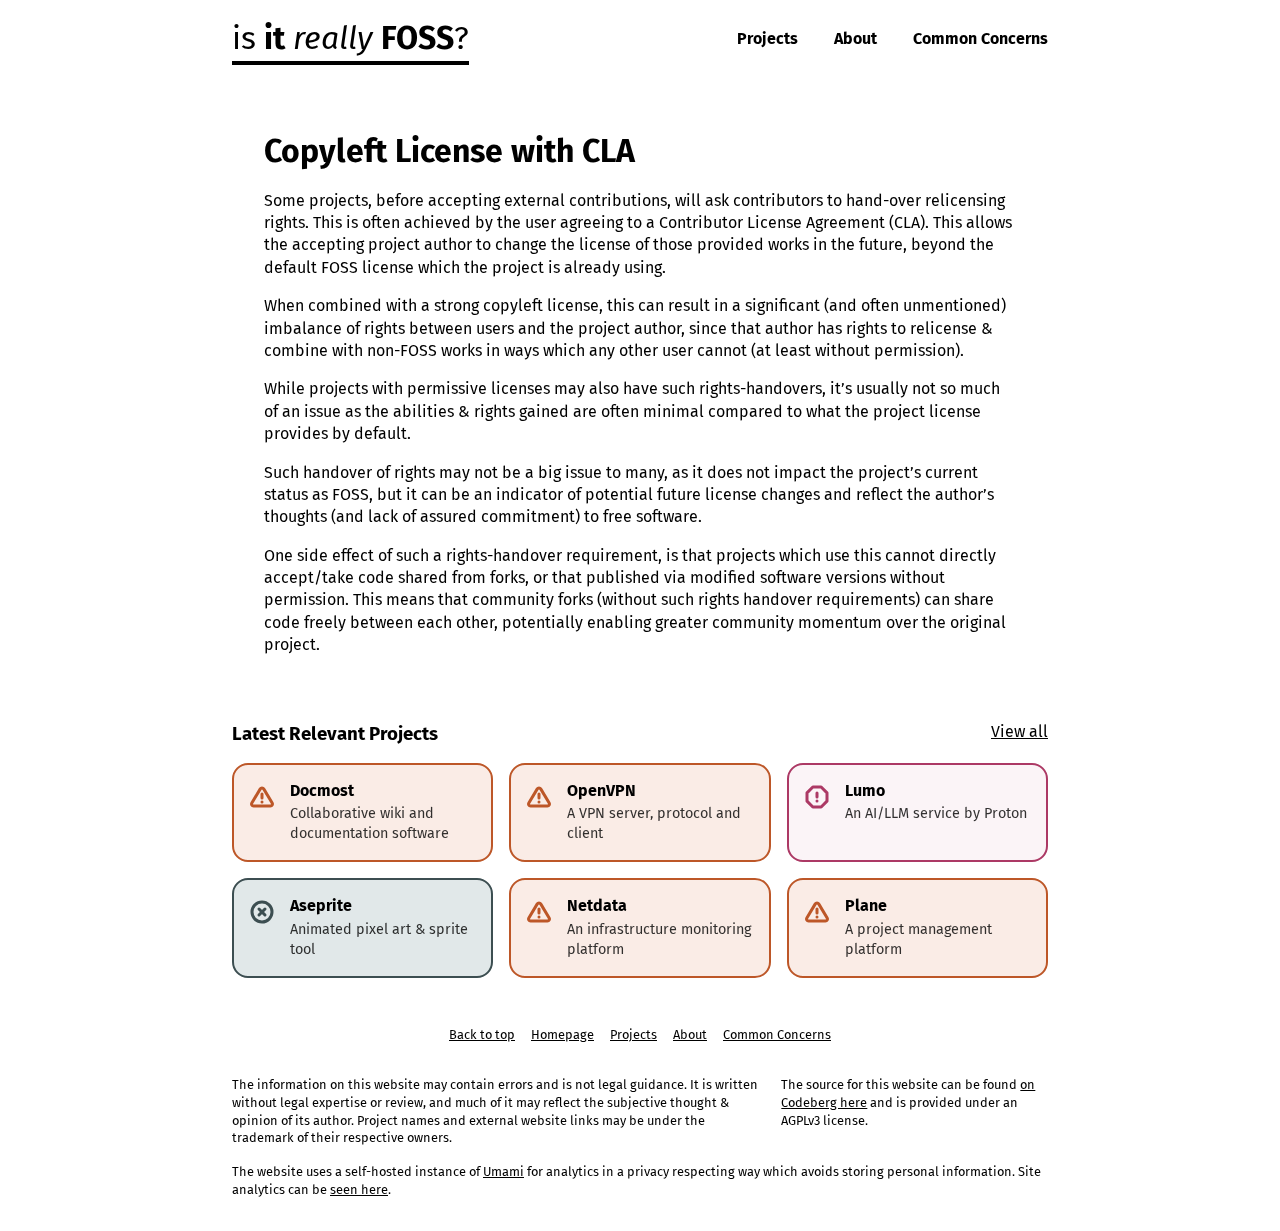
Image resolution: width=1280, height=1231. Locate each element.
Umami (503, 1171)
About (855, 38)
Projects (767, 38)
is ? (350, 38)
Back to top (482, 1034)
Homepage (562, 1034)
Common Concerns (980, 38)
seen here (359, 1189)
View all (1019, 731)
